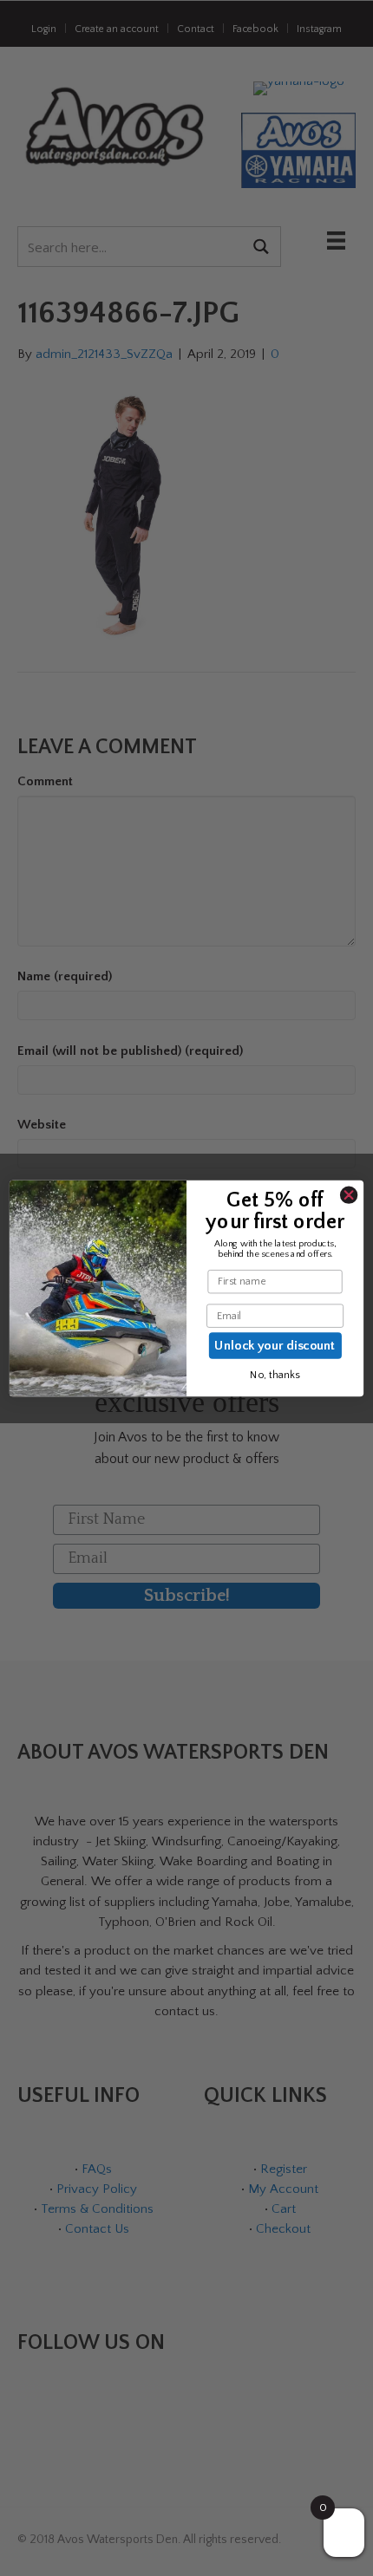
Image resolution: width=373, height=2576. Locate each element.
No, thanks (275, 1376)
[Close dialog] (349, 1195)
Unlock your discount (275, 1345)
